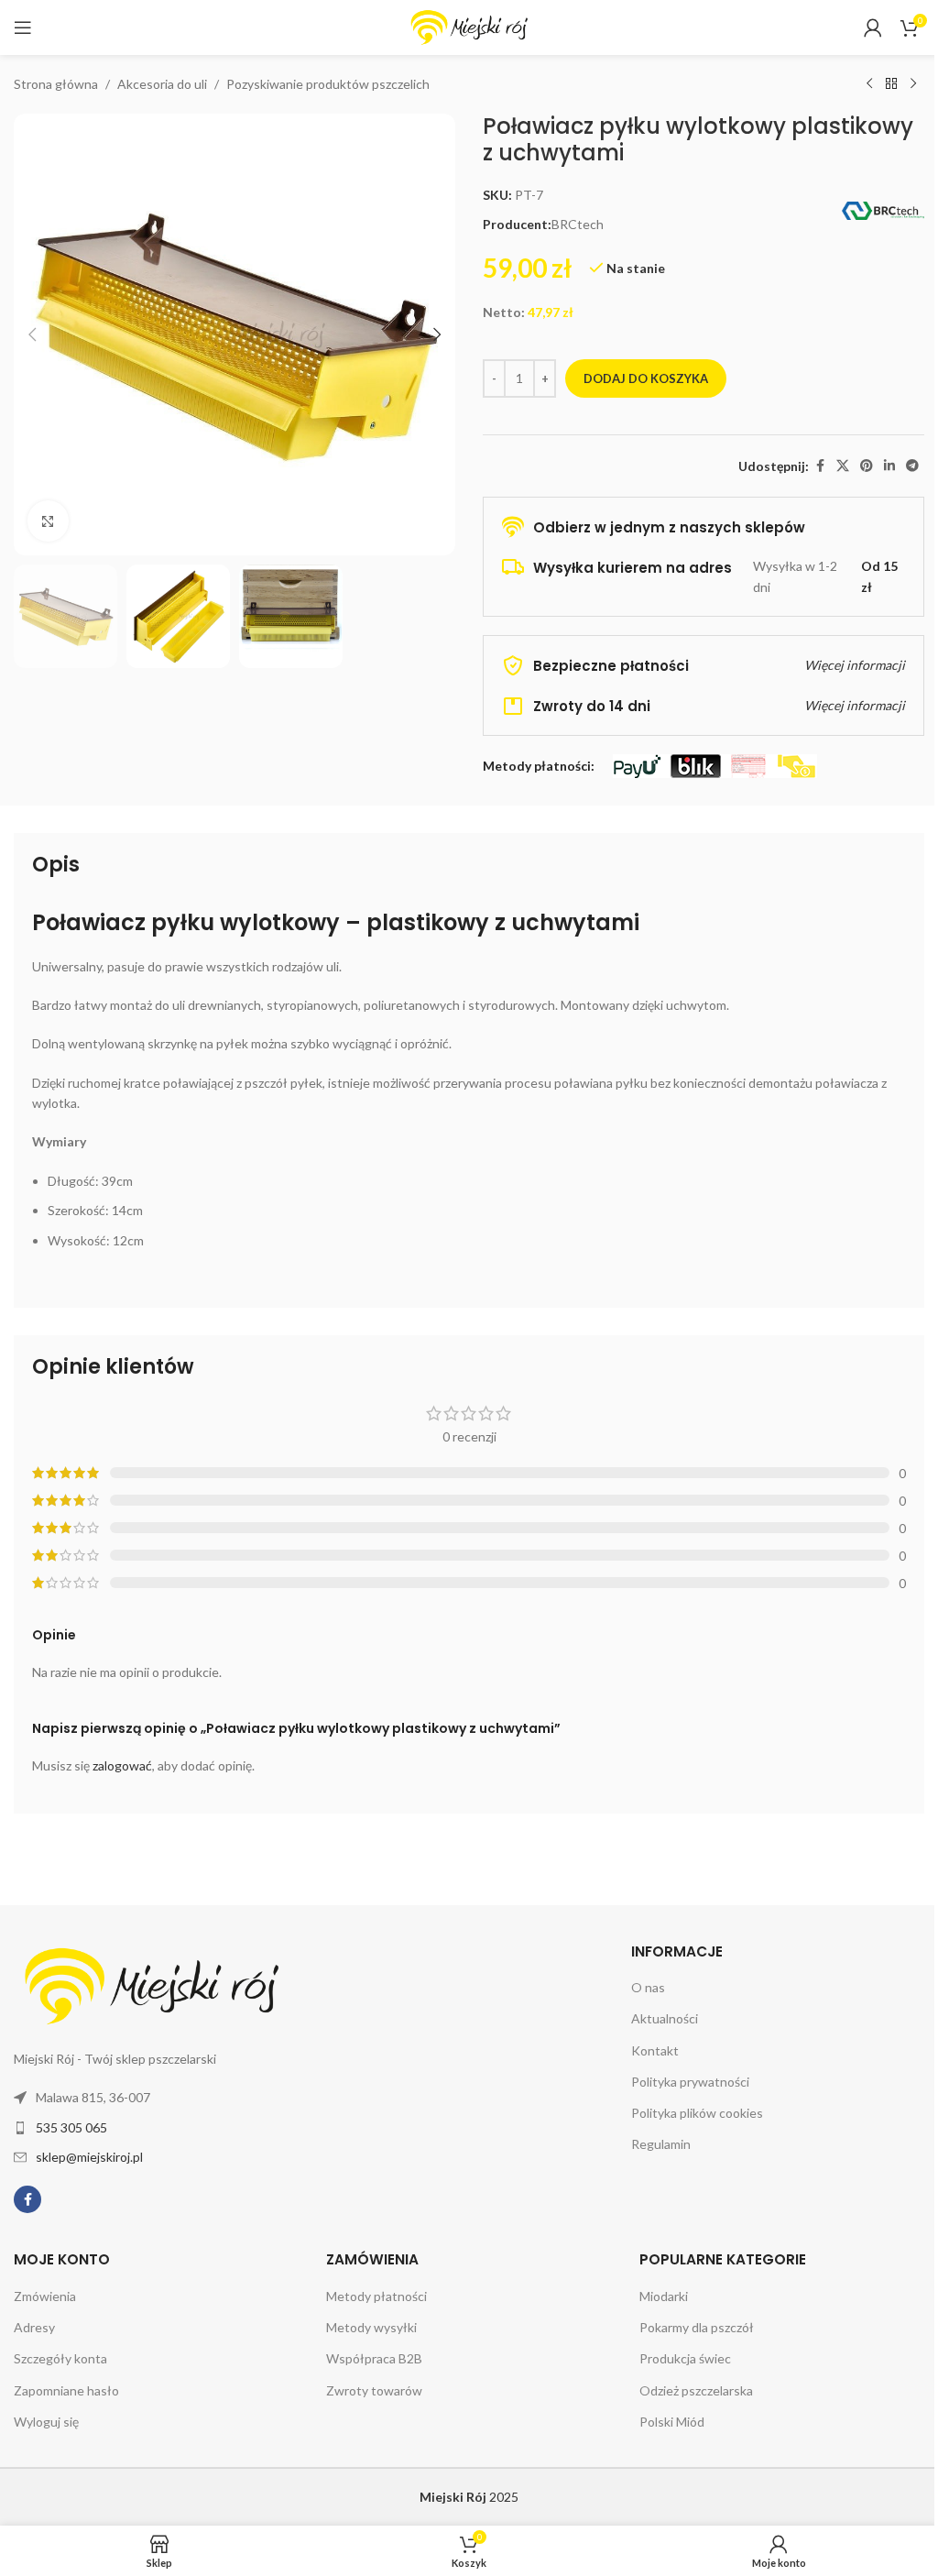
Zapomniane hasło (66, 2390)
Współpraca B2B (374, 2358)
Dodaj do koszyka (646, 378)
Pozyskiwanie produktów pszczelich (328, 84)
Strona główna (56, 84)
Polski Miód (672, 2422)
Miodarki (664, 2296)
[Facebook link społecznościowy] (820, 466)
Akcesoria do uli (162, 84)
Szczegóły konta (60, 2358)
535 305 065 (71, 2127)
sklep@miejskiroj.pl (89, 2157)
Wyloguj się (46, 2422)
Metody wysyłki (371, 2327)
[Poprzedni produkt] (869, 84)
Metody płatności (376, 2296)
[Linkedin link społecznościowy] (889, 466)
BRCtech (578, 224)
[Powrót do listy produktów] (891, 84)
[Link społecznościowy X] (843, 466)
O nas (648, 1987)
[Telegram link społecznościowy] (912, 466)
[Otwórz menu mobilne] (23, 27)
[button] (32, 334)
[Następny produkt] (913, 84)
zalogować (122, 1765)
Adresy (34, 2327)
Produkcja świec (685, 2358)
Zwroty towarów (374, 2390)
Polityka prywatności (690, 2082)
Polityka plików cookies (697, 2113)
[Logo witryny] (469, 26)
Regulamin (661, 2144)
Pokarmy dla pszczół (697, 2327)
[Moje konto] (873, 27)
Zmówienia (45, 2296)
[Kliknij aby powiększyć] (48, 521)
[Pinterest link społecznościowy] (867, 466)
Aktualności (665, 2018)
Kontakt (655, 2050)
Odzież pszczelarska (696, 2390)
